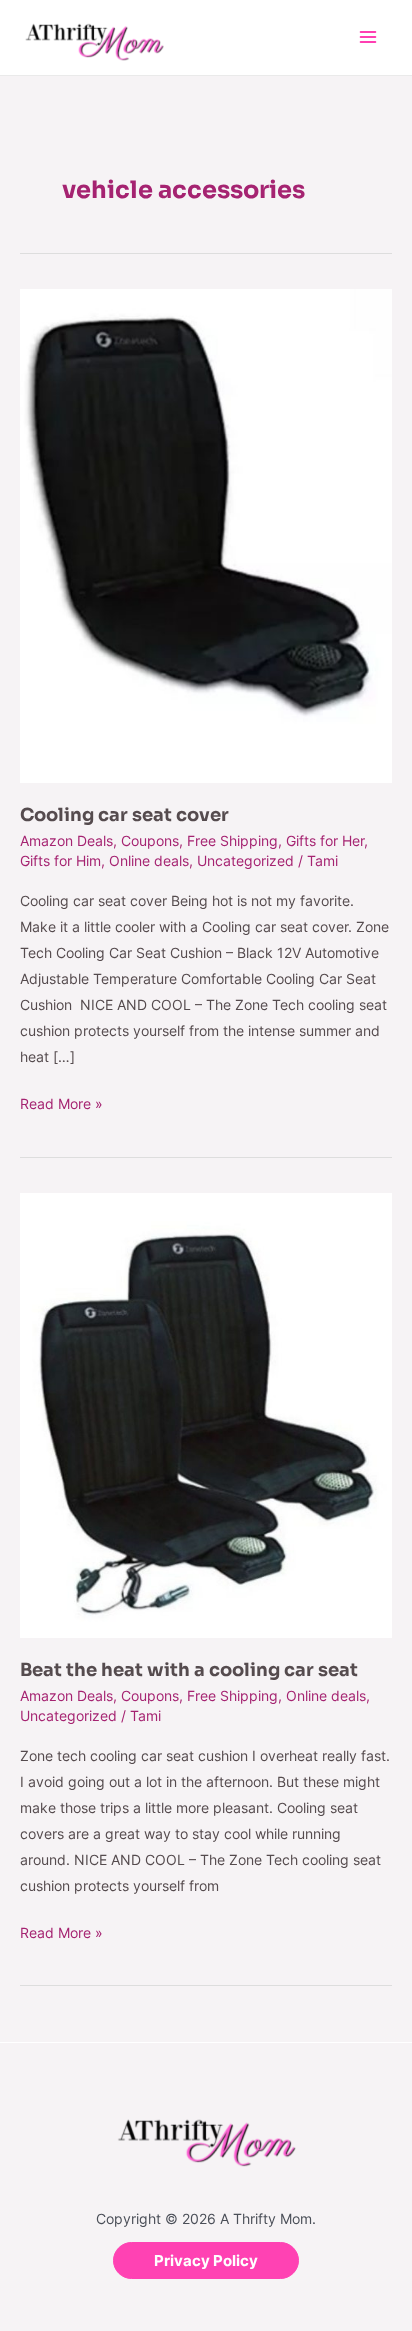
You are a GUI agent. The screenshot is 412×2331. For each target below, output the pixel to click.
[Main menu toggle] (367, 37)
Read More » (61, 1101)
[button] (206, 2260)
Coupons (150, 840)
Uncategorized (245, 860)
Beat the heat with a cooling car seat (189, 1670)
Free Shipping (232, 840)
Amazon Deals (66, 840)
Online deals (149, 860)
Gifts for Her (325, 840)
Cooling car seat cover (124, 815)
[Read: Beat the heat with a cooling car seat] (206, 1413)
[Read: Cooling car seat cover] (206, 534)
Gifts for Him (60, 860)
